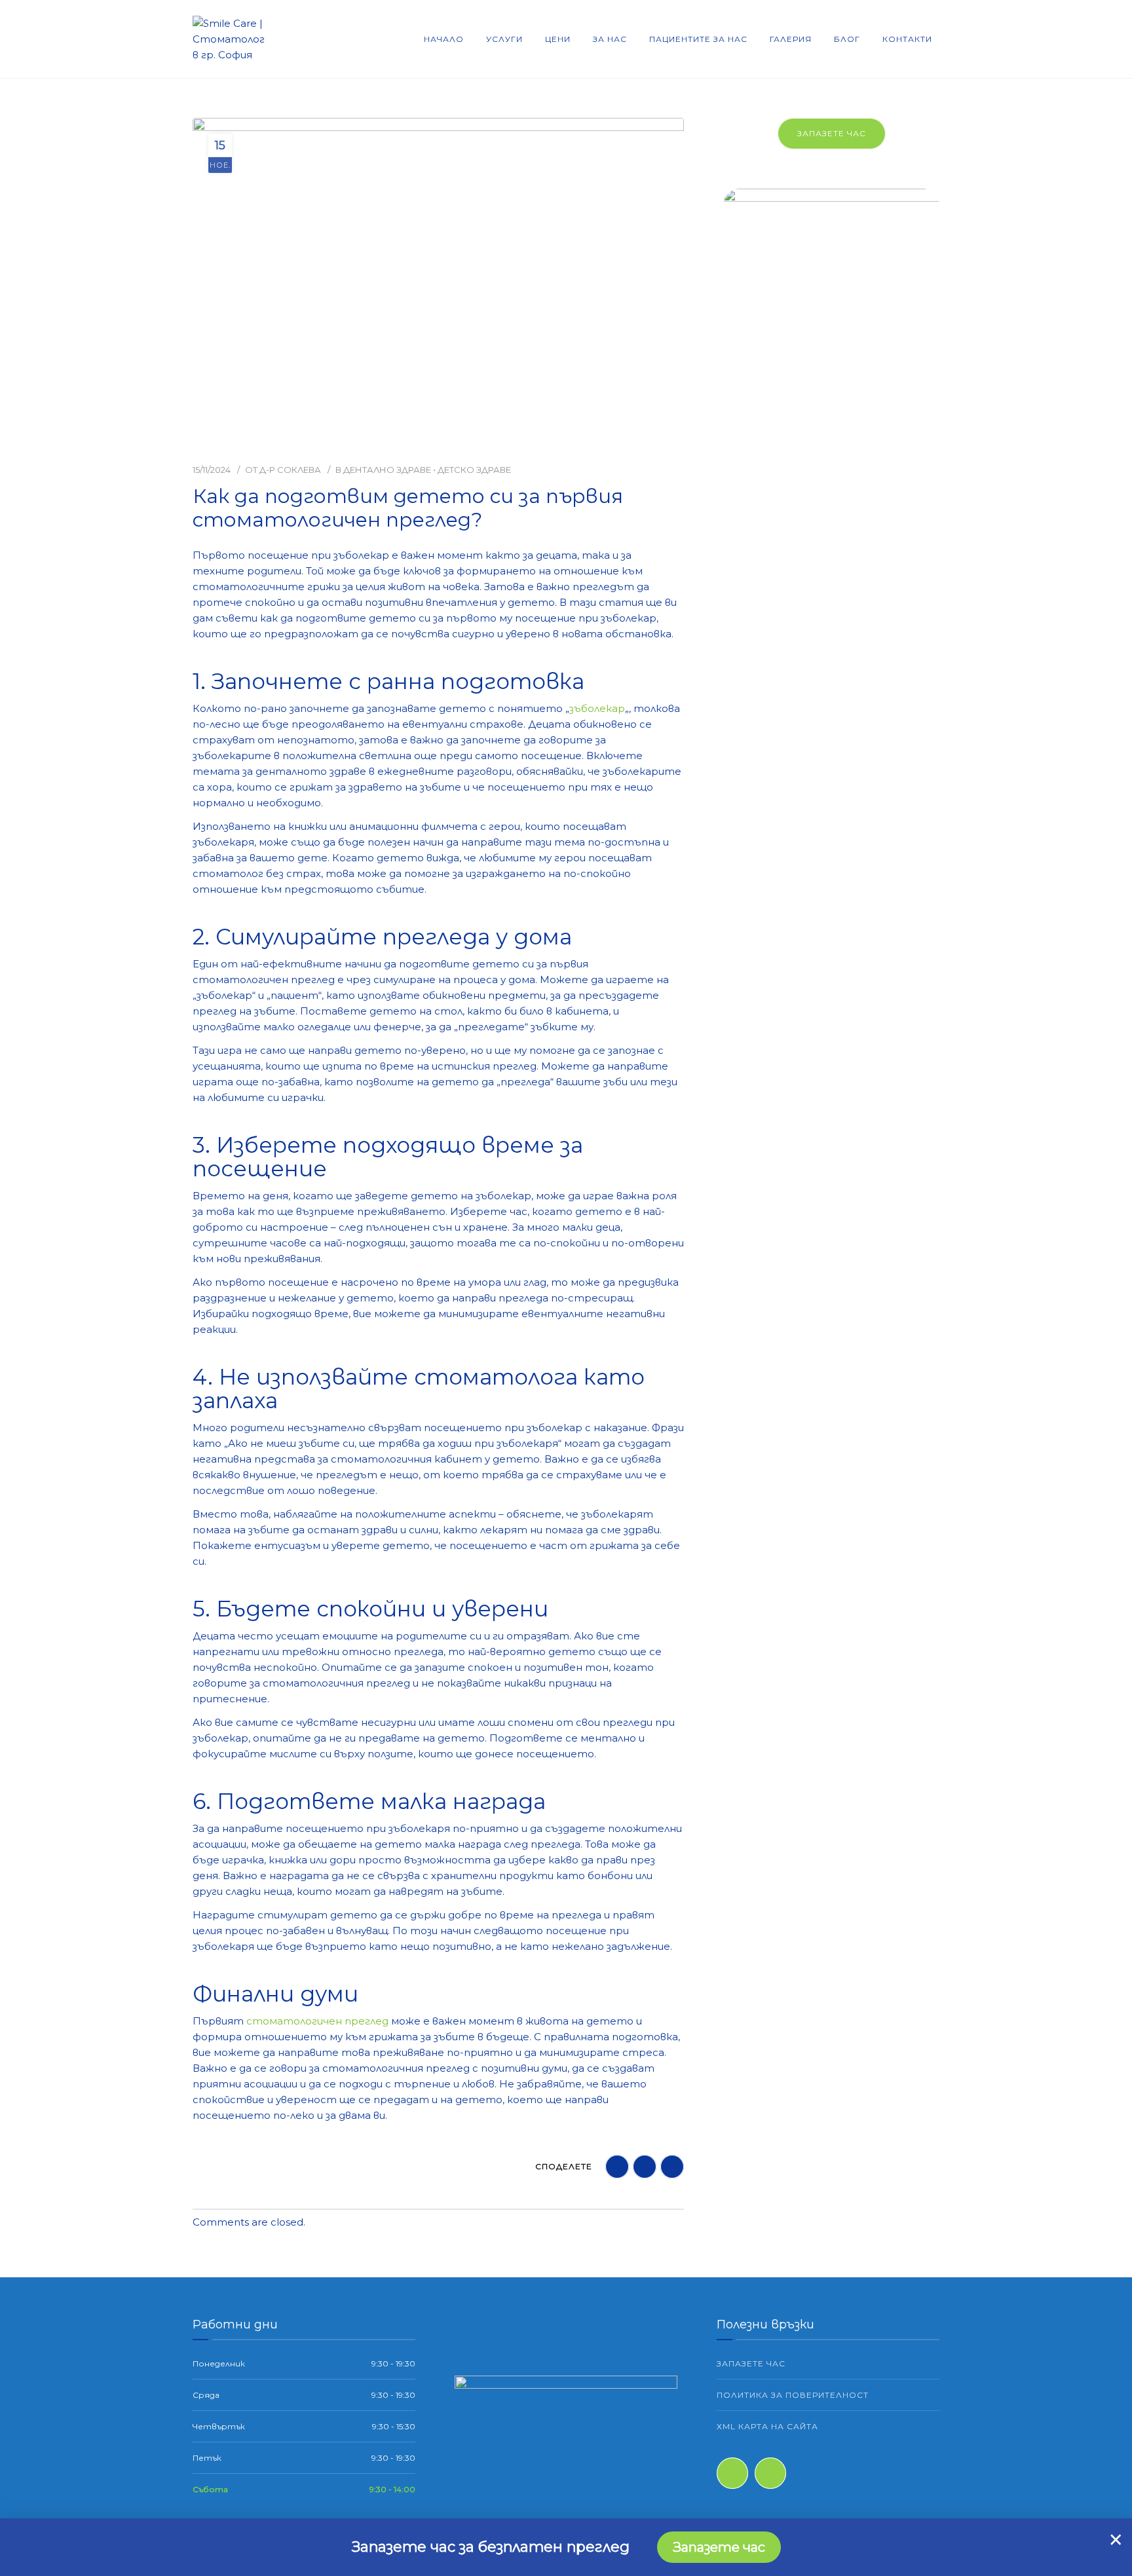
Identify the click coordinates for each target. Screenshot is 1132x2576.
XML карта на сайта (767, 2426)
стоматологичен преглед (317, 2021)
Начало (444, 39)
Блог (847, 39)
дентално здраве (387, 470)
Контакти (907, 39)
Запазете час (832, 133)
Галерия (791, 39)
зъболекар (597, 708)
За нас (610, 39)
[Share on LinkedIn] (645, 2167)
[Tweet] (672, 2167)
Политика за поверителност (793, 2395)
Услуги (504, 39)
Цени (558, 39)
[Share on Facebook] (617, 2167)
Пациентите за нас (698, 39)
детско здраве (474, 470)
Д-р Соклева (290, 470)
